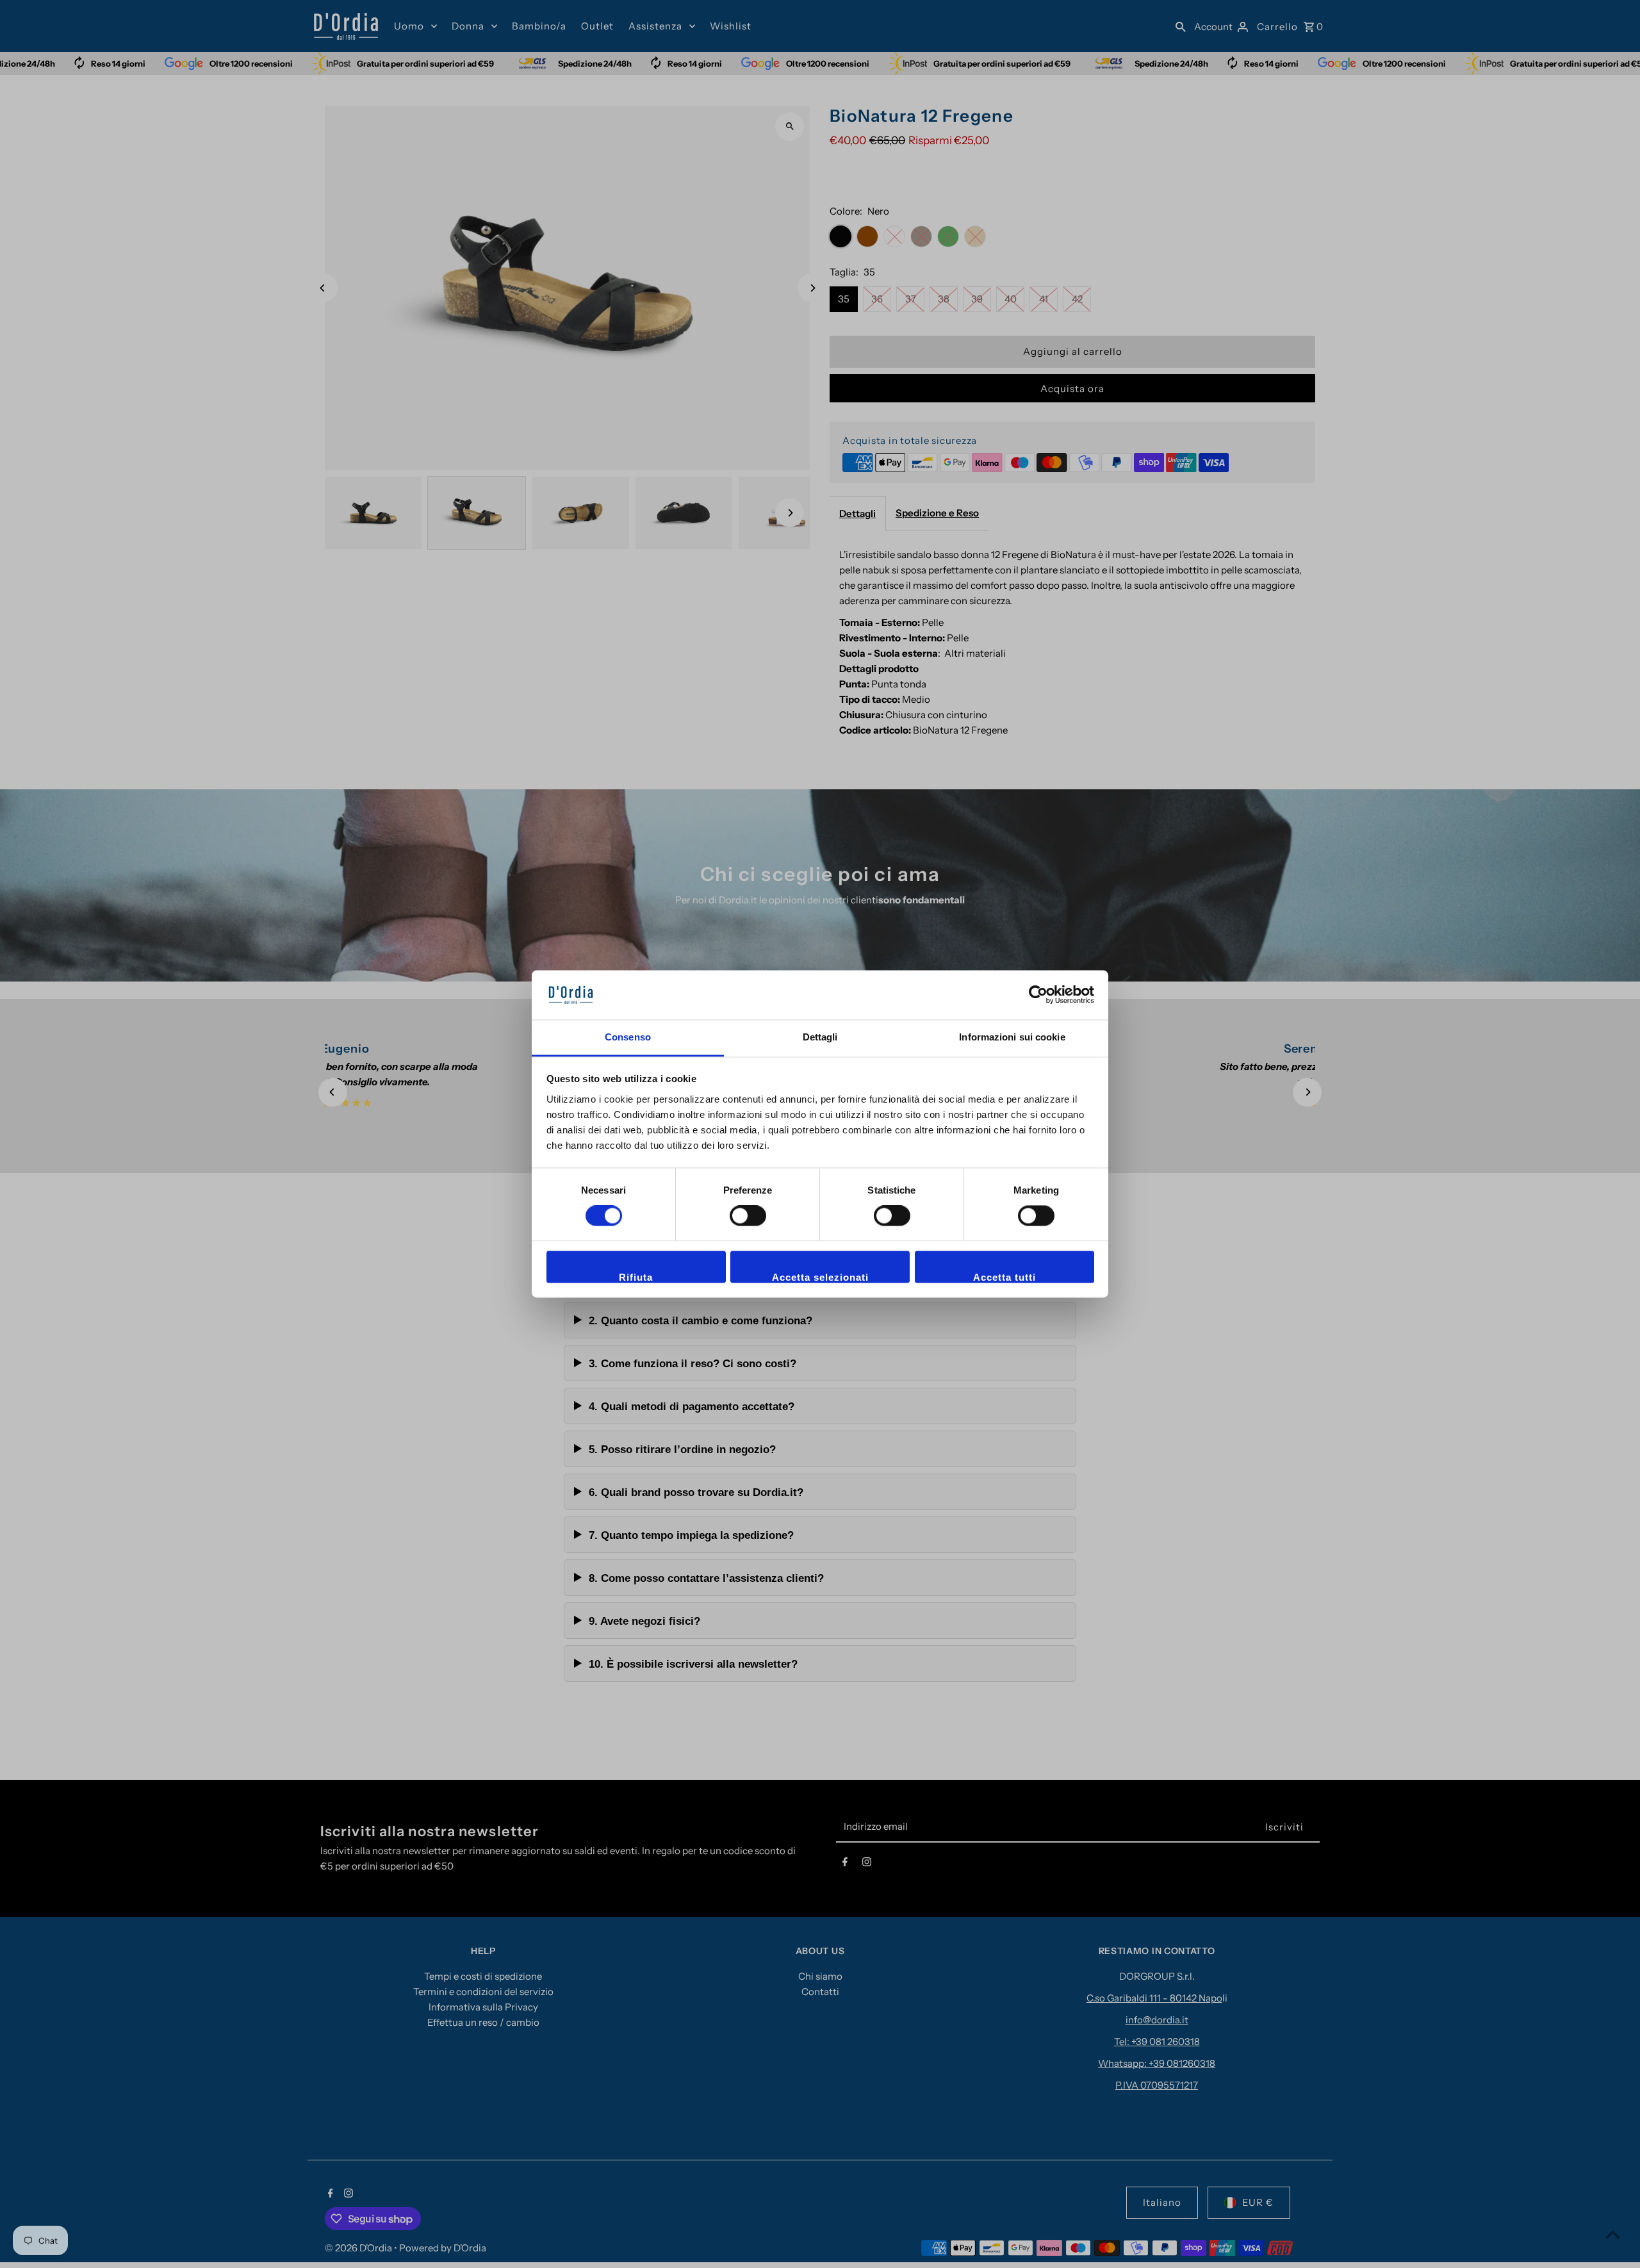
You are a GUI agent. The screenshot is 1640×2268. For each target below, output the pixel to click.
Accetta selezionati (820, 1277)
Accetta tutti (1004, 1277)
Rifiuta (636, 1277)
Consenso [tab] (628, 1037)
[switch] (748, 1216)
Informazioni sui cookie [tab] (1012, 1037)
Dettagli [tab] (820, 1037)
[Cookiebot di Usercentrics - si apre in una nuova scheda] (1038, 995)
